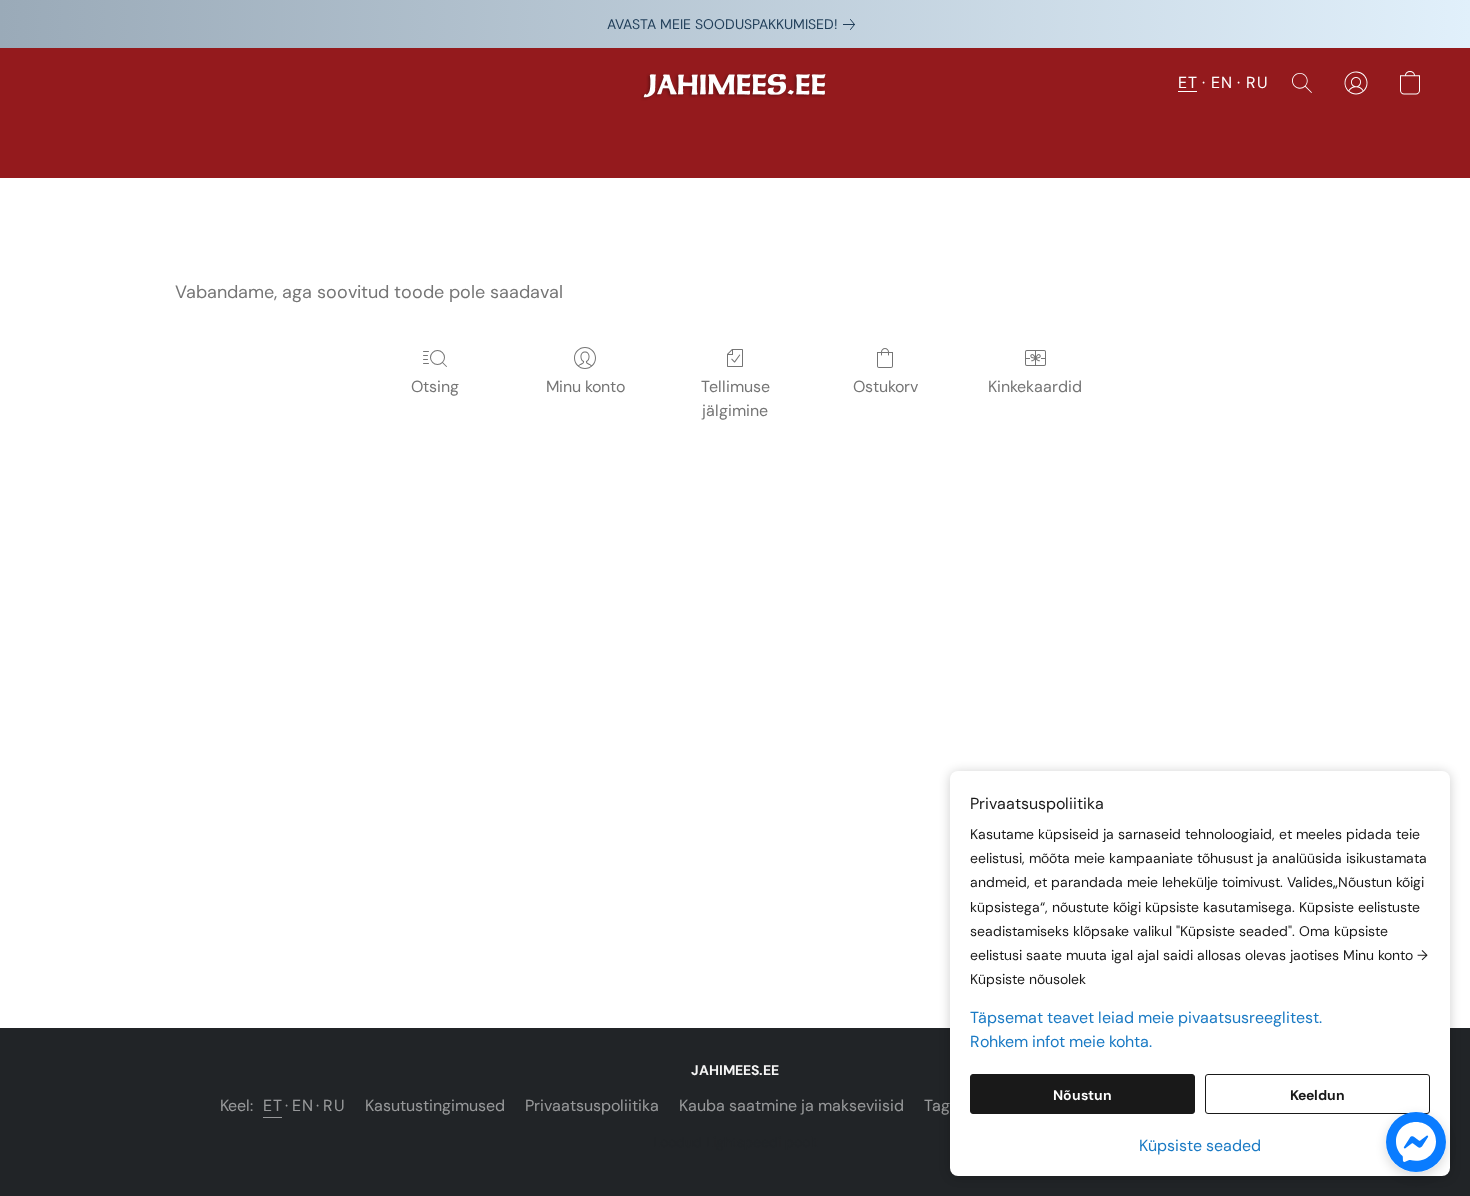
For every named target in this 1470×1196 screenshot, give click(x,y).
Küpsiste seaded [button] (1200, 1145)
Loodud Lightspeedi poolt (735, 1142)
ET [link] (272, 1105)
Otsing (435, 386)
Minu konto (585, 386)
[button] (735, 93)
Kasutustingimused (435, 1105)
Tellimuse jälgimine (735, 398)
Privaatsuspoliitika (592, 1105)
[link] (735, 24)
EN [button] (1221, 82)
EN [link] (302, 1105)
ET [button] (1187, 82)
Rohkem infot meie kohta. (1061, 1041)
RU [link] (334, 1105)
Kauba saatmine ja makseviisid (791, 1105)
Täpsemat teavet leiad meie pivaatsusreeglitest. (1146, 1017)
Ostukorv (885, 386)
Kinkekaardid (1035, 386)
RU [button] (1257, 82)
